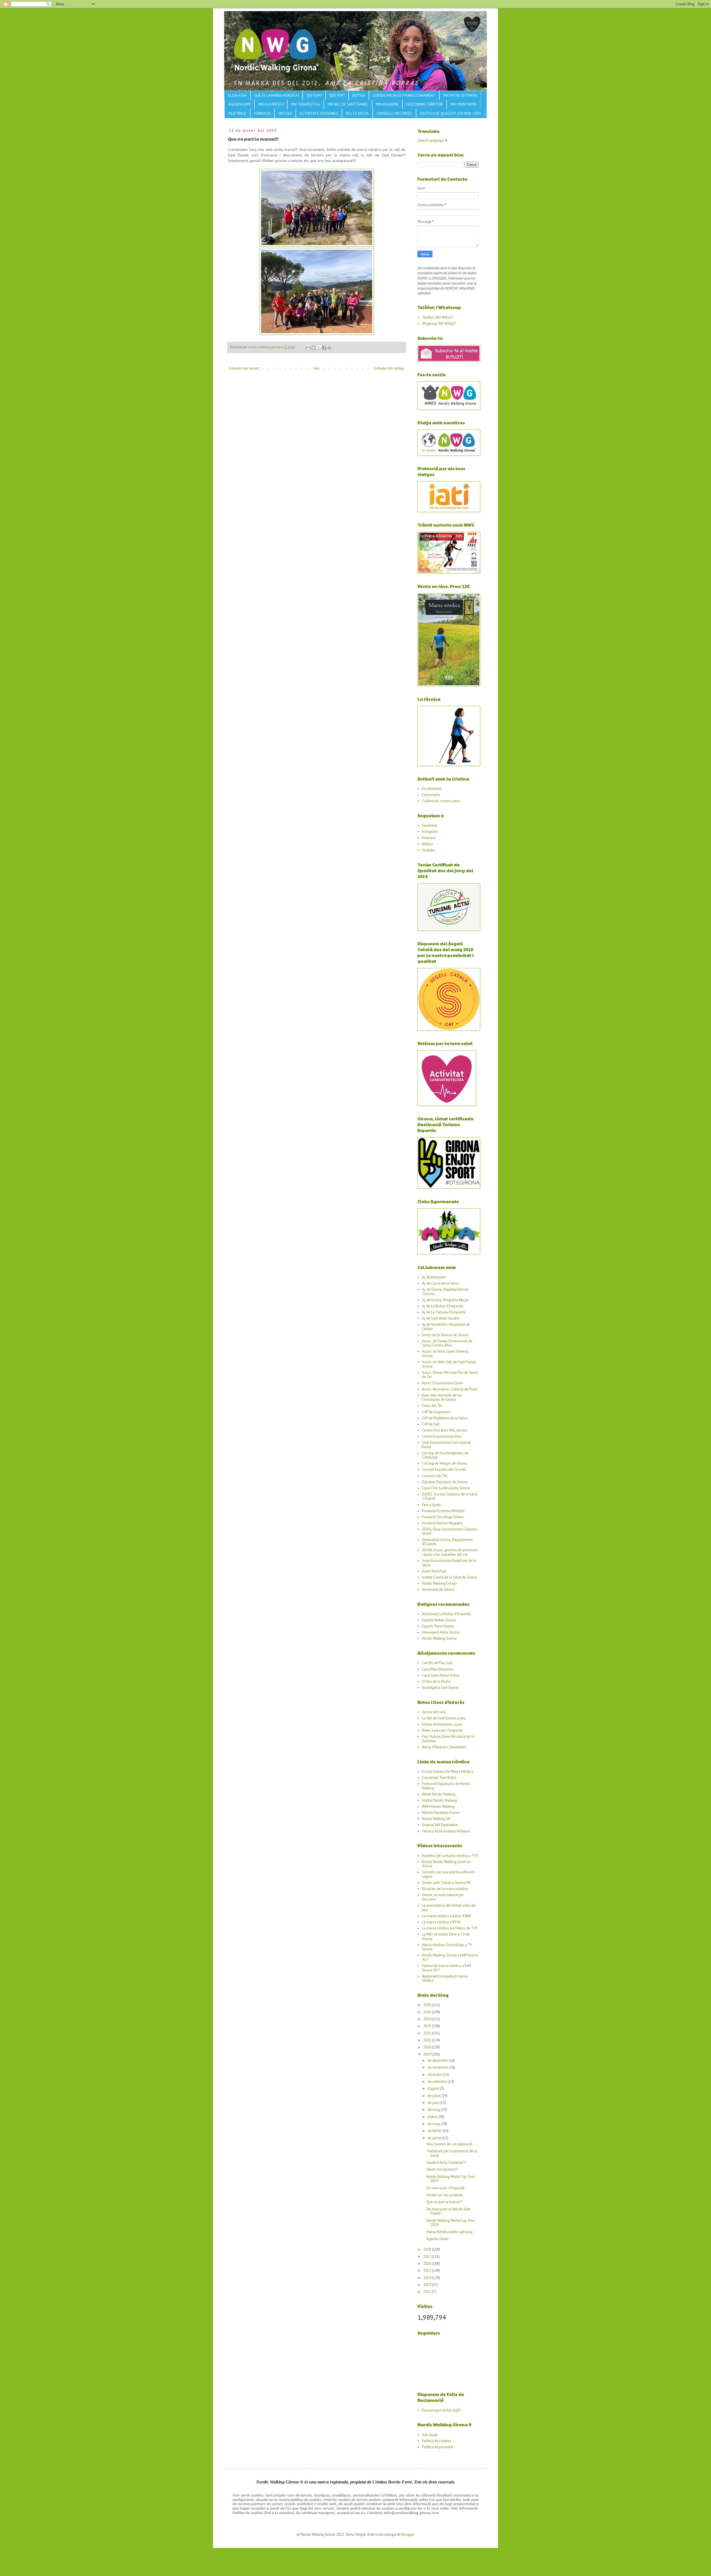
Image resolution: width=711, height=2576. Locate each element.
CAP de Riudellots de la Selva (445, 1418)
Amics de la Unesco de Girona (445, 1335)
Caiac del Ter (432, 1406)
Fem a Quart (431, 1505)
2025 (428, 2012)
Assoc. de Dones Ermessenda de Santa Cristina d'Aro (447, 1343)
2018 (428, 2249)
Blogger (408, 2534)
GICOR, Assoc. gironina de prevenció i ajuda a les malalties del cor (450, 1552)
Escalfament (432, 789)
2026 (428, 2005)
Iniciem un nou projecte (445, 2195)
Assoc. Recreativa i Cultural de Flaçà (450, 1389)
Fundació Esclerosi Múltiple (443, 1511)
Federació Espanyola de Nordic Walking (446, 1786)
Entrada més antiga (389, 368)
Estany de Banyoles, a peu (442, 1724)
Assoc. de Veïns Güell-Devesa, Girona (445, 1354)
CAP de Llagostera (436, 1412)
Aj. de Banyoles (434, 1277)
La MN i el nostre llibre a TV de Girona (446, 1937)
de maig (434, 2110)
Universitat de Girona (438, 1589)
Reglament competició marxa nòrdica (445, 1978)
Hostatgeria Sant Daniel (440, 1688)
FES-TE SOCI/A (357, 114)
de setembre (438, 2082)
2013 (428, 2285)
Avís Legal (430, 2435)
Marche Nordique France (441, 1813)
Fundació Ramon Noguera (442, 1523)
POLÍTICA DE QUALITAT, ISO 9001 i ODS (450, 114)
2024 (428, 2019)
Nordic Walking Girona (439, 1638)
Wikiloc (428, 844)
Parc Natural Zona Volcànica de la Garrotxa (448, 1739)
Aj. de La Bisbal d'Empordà (442, 1306)
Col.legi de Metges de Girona (445, 1463)
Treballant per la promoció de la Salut (452, 2153)
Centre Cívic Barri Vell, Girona (444, 1430)
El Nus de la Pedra (436, 1681)
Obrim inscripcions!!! (442, 2169)
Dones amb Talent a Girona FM (446, 1883)
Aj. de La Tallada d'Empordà (444, 1312)
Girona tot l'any (434, 1712)
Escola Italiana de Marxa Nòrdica (448, 1771)
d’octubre (435, 2075)
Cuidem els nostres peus (441, 801)
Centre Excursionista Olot (442, 1436)
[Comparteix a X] (319, 348)
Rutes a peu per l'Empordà (442, 1730)
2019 (428, 2054)
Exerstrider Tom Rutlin (439, 1778)
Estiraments (431, 795)
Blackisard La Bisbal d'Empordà (446, 1614)
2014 (428, 2278)
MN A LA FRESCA (271, 104)
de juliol (435, 2096)
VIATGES (285, 114)
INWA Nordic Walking (438, 1806)
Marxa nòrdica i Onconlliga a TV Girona (447, 1947)
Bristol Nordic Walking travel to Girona (446, 1864)
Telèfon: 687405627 (437, 317)
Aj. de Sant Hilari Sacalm (441, 1318)
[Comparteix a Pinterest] (329, 348)
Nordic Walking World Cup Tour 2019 (450, 2179)
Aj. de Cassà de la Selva (440, 1283)
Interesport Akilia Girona (441, 1632)
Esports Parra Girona (438, 1626)
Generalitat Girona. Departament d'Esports (447, 1542)
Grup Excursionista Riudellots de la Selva (449, 1563)
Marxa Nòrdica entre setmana (449, 2232)
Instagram (430, 831)
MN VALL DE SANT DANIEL (348, 104)
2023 (428, 2026)
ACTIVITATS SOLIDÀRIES (319, 114)
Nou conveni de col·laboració (449, 2144)
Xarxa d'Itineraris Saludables (444, 1747)
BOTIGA (359, 95)
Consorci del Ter (435, 1476)
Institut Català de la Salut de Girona (450, 1577)
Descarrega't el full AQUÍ (441, 2410)
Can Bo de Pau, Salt (437, 1663)
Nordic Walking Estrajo (439, 1583)
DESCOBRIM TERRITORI (425, 104)
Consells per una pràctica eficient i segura (449, 1874)
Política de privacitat (438, 2447)
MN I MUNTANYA (464, 104)
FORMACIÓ (262, 114)
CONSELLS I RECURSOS (394, 114)
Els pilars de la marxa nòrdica (445, 1889)
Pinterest (429, 838)
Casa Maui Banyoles (438, 1669)
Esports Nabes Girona (439, 1620)
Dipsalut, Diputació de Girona (445, 1482)
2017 (427, 2257)
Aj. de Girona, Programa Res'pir (445, 1300)
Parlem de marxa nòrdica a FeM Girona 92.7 (446, 1968)
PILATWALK (237, 114)
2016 (428, 2264)
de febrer (435, 2131)
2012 (428, 2292)
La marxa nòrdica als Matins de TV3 (450, 1928)
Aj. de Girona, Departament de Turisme (445, 1292)
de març (434, 2124)
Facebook (430, 825)
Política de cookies (437, 2441)
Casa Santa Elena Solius (441, 1675)
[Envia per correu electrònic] (308, 348)
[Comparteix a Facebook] (324, 348)
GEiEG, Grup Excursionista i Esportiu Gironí (450, 1531)
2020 (428, 2047)
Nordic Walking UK (436, 1819)
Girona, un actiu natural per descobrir (443, 1897)
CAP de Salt (431, 1424)
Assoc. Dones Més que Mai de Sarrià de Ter (450, 1375)
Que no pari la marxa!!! (444, 2202)
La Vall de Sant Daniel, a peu (444, 1718)
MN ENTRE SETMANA (460, 95)
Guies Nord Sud (434, 1571)
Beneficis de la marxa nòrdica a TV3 (450, 1856)
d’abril (433, 2117)
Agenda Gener (437, 2239)
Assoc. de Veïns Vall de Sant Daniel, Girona (449, 1364)
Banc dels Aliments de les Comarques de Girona (442, 1397)
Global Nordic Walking (439, 1800)
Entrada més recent (244, 368)
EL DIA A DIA (237, 95)
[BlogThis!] (314, 348)
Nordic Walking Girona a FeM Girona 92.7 (450, 1957)
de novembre (438, 2067)
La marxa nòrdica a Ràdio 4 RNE (447, 1916)
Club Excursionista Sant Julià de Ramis (446, 1445)
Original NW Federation (440, 1825)
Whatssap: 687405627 (439, 324)
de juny (434, 2103)
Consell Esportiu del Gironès (444, 1469)
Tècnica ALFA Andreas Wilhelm (446, 1831)
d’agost (434, 2089)
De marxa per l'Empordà (445, 2188)
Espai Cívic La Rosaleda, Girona (446, 1488)
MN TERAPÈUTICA (306, 104)
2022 (428, 2033)
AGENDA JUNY (239, 104)
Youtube (428, 850)
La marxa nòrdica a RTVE (441, 1922)
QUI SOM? (314, 95)
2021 (428, 2040)
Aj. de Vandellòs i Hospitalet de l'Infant (446, 1327)
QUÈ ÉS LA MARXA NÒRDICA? (277, 95)
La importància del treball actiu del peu (449, 1908)
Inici (317, 368)
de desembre (438, 2060)
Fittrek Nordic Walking (439, 1794)
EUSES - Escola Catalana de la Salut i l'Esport (450, 1496)
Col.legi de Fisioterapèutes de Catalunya (445, 1455)
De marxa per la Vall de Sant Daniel (448, 2211)
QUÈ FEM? (337, 95)
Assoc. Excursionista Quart (442, 1383)
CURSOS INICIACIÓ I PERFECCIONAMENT (404, 95)
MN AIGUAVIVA (387, 104)
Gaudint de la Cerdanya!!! (446, 2162)
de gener (435, 2138)
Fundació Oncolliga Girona (443, 1517)
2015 (428, 2270)
